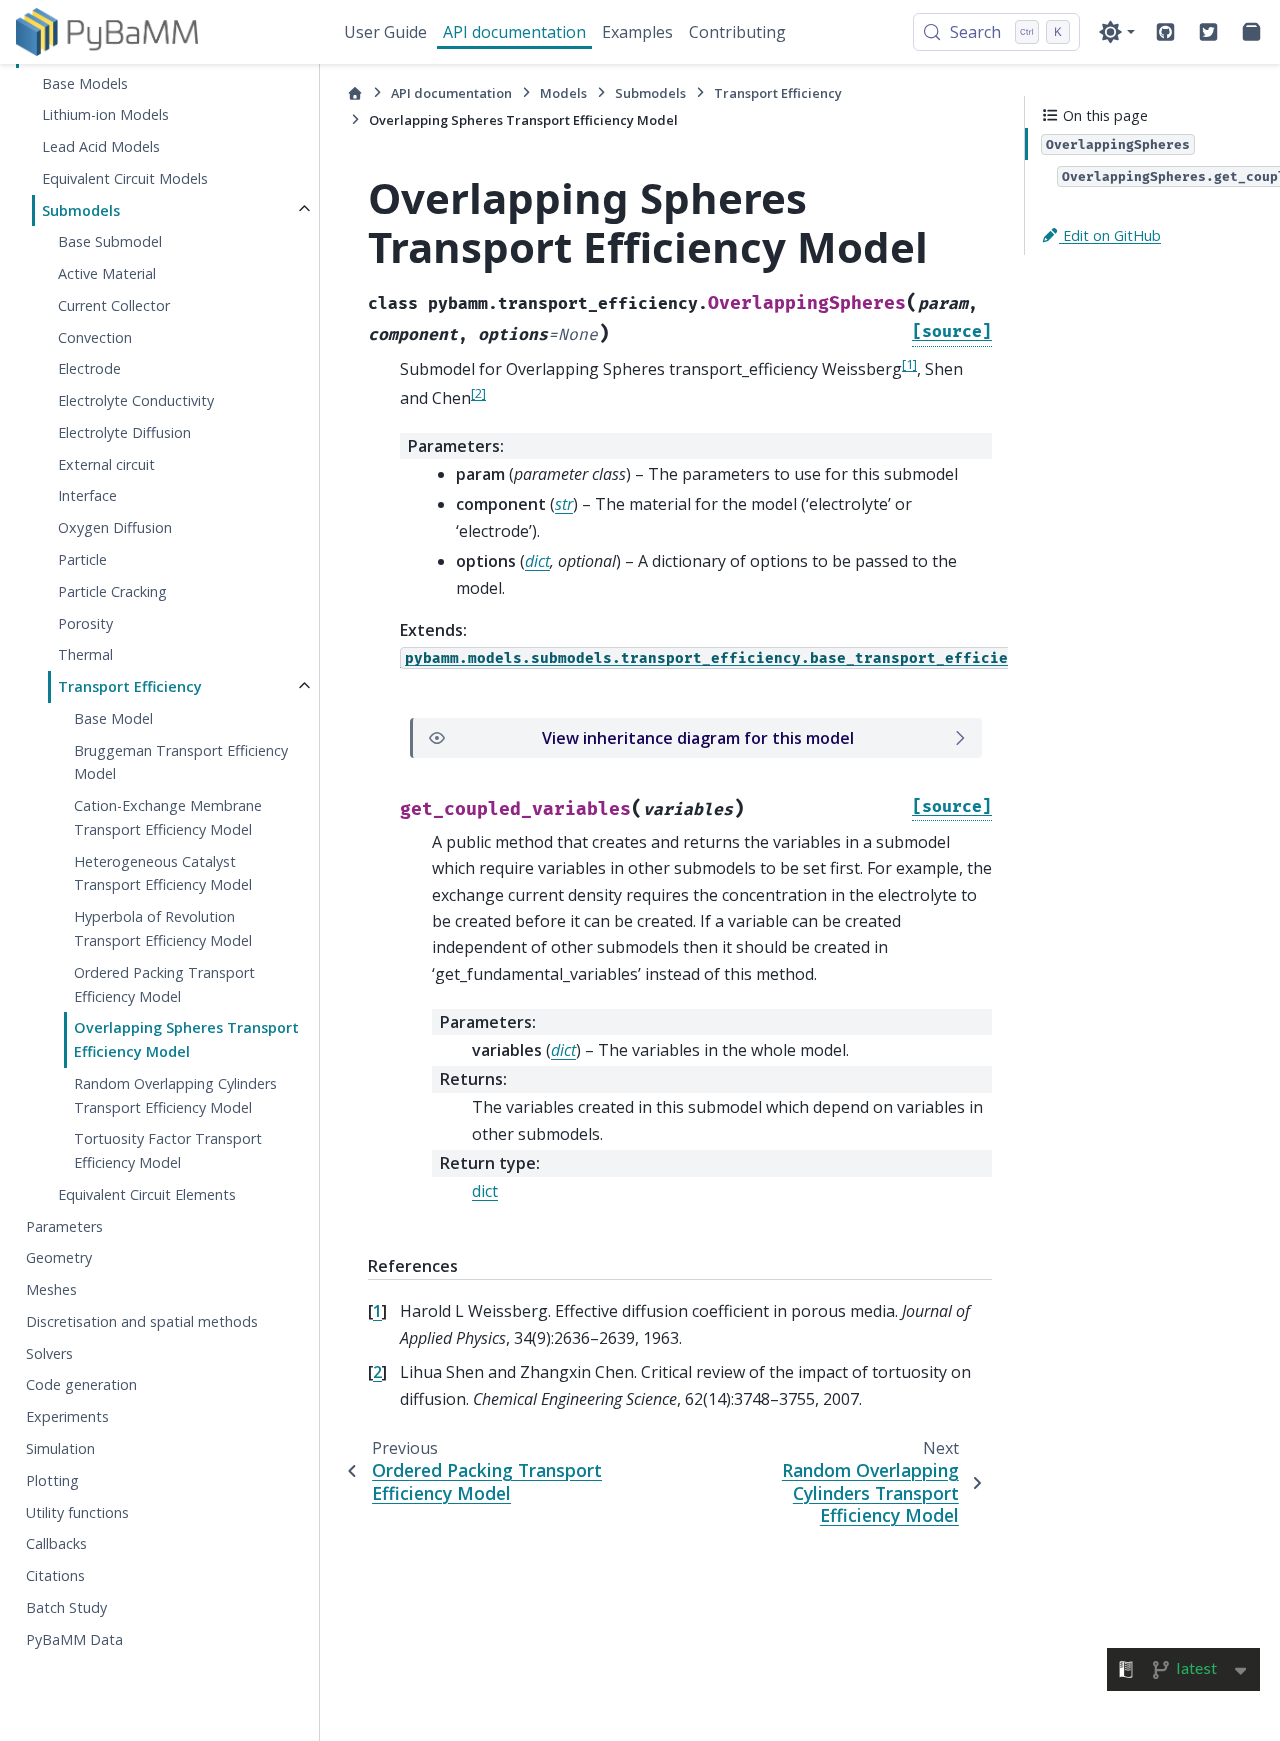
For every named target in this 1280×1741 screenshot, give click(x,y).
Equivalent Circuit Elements (147, 1194)
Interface (87, 495)
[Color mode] (1116, 32)
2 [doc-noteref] (478, 393)
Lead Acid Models (101, 146)
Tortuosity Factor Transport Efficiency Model (168, 1150)
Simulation (60, 1448)
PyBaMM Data (74, 1638)
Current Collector (114, 305)
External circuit (106, 463)
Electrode (89, 368)
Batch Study (66, 1606)
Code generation (81, 1384)
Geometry (59, 1257)
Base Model (113, 718)
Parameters (64, 1225)
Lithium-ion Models (105, 114)
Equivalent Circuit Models (125, 178)
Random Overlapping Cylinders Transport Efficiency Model (175, 1094)
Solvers (49, 1352)
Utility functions (77, 1511)
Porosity (85, 622)
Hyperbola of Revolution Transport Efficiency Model (163, 928)
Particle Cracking (112, 590)
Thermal (85, 654)
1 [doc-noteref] (909, 364)
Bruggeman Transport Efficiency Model (181, 761)
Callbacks (56, 1543)
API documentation (514, 32)
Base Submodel (110, 241)
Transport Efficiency (130, 686)
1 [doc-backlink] (377, 1311)
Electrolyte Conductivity (136, 400)
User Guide (385, 32)
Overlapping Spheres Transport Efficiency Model (186, 1039)
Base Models (85, 82)
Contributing (737, 32)
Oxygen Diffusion (115, 527)
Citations (55, 1575)
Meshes (51, 1289)
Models (563, 93)
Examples (637, 32)
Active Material (107, 273)
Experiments (67, 1416)
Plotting (52, 1479)
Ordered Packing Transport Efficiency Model (164, 983)
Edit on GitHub (1110, 234)
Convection (95, 336)
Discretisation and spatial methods (142, 1321)
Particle (82, 559)
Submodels (81, 209)
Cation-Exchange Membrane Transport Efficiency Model (168, 817)
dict (485, 1191)
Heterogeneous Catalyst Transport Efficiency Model (163, 872)
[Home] (355, 93)
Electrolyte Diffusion (124, 432)
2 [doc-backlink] (377, 1372)
